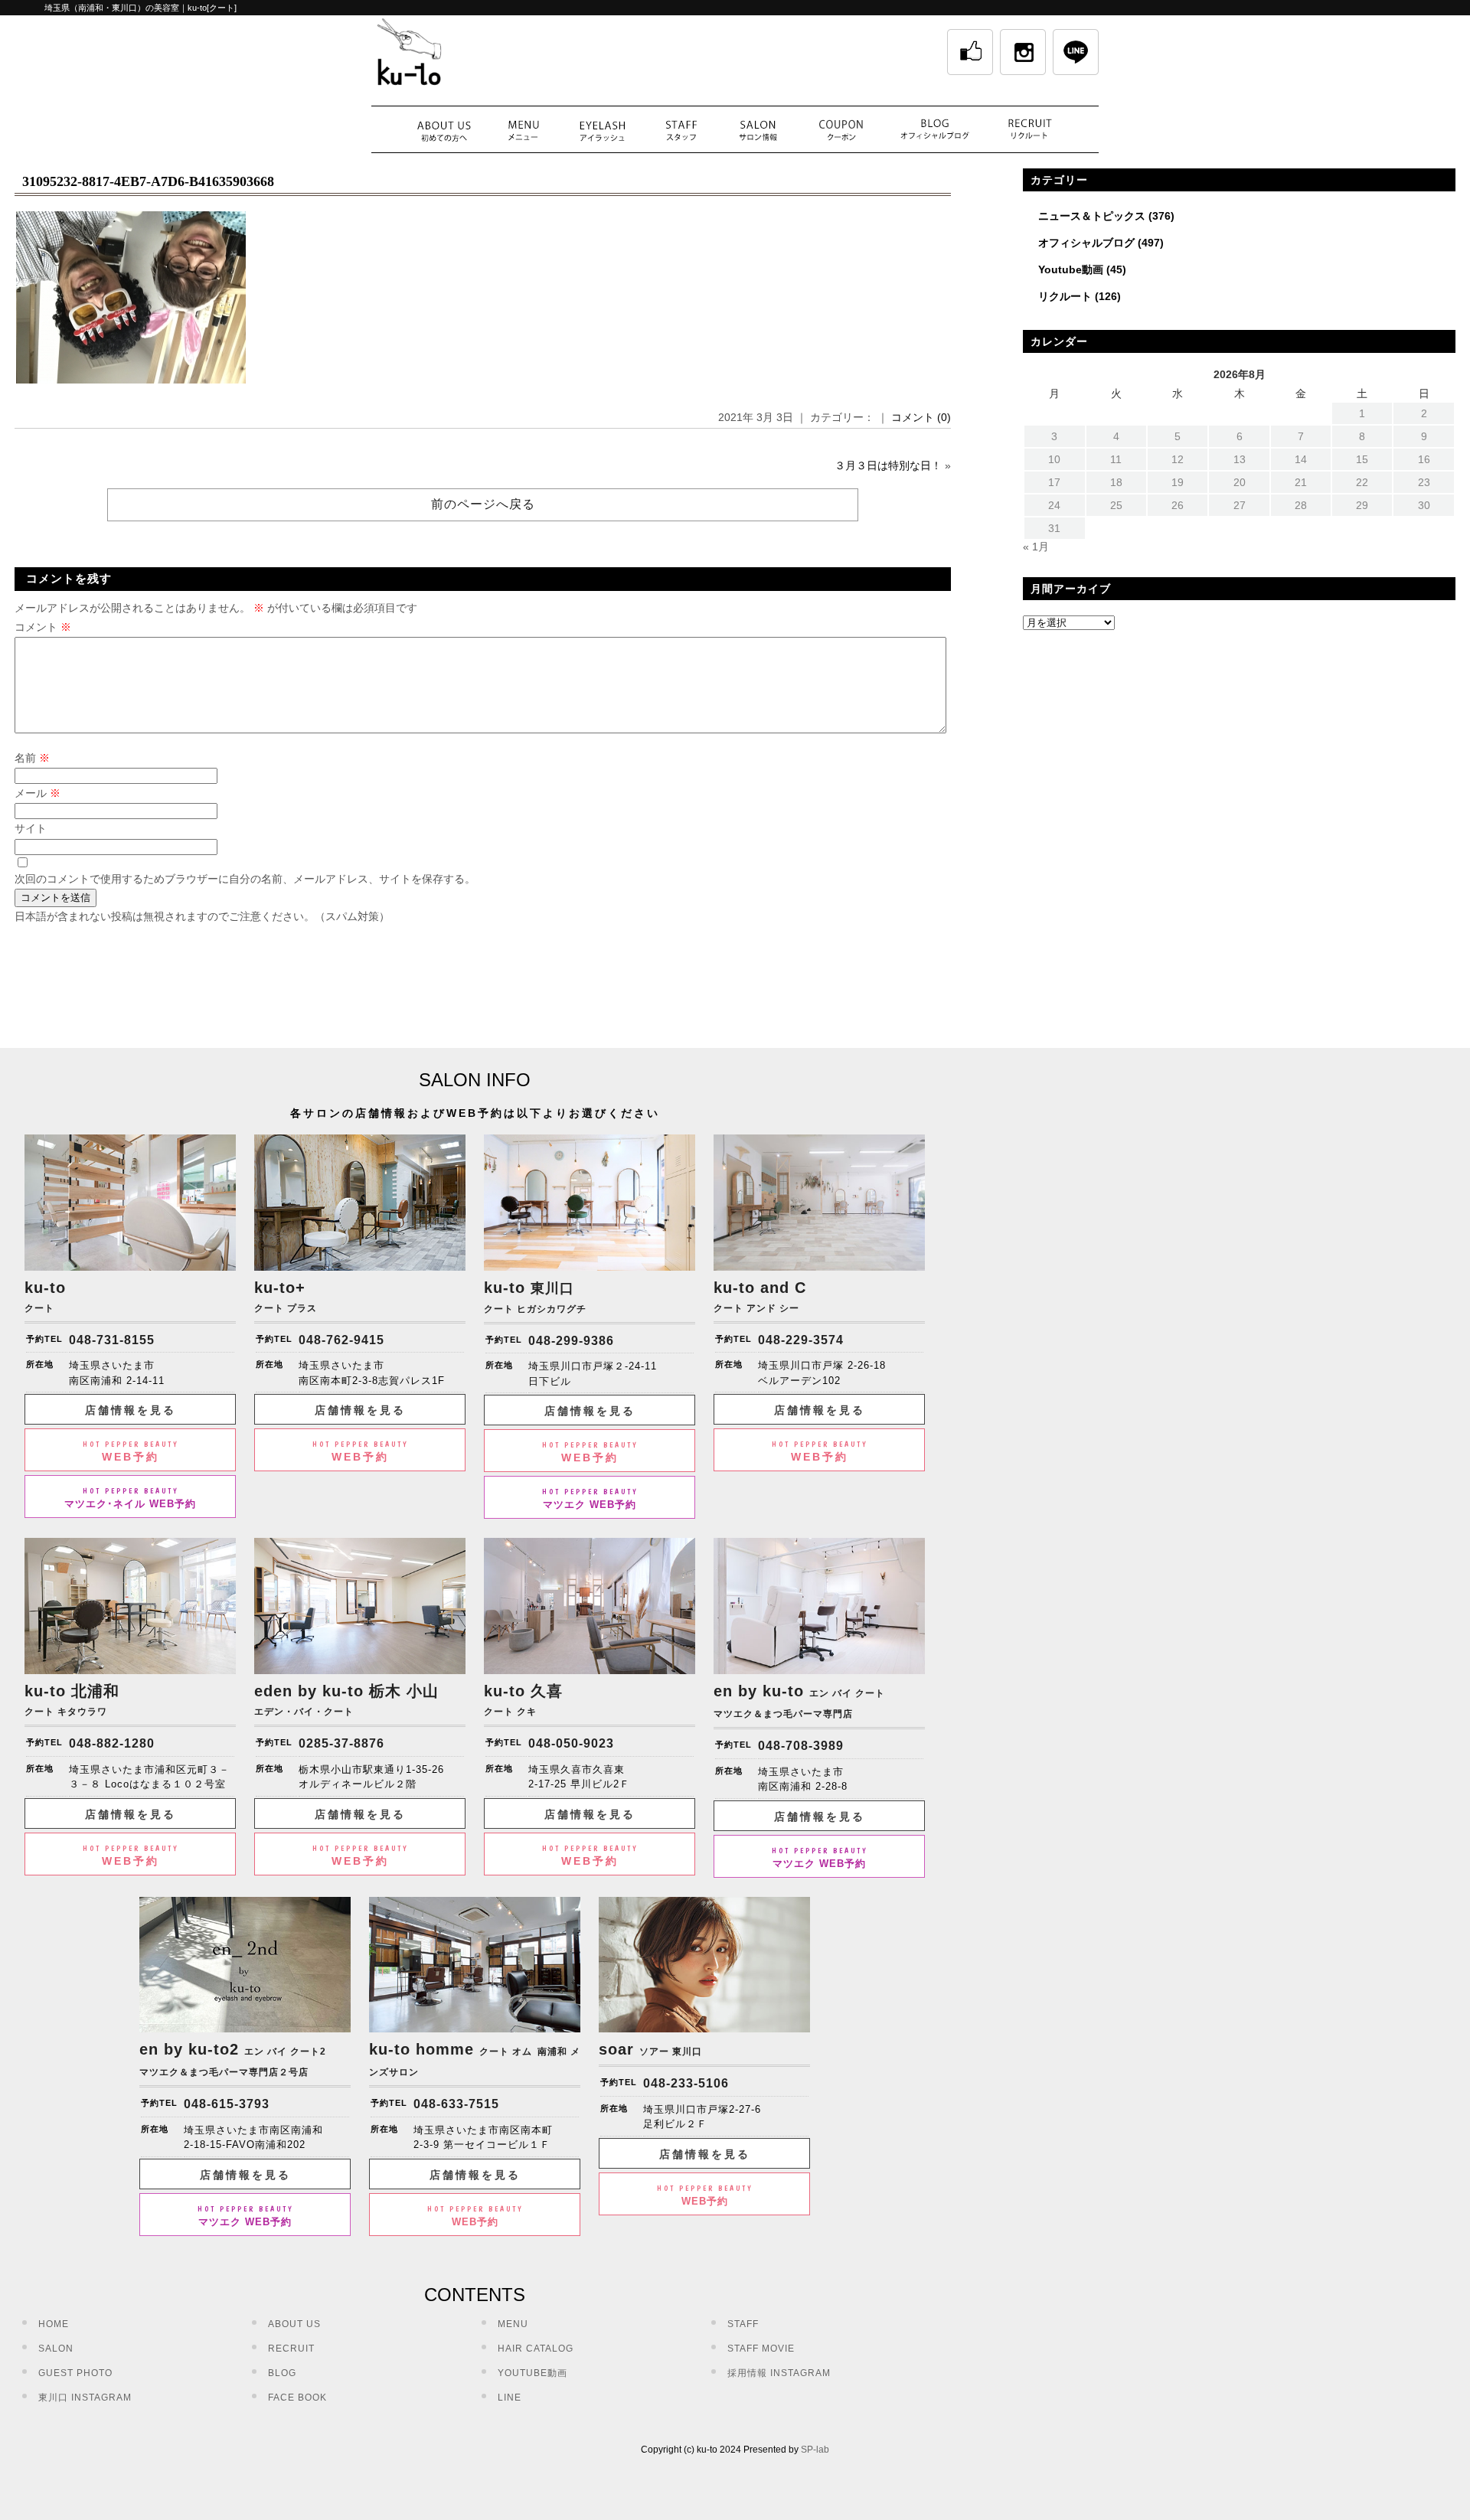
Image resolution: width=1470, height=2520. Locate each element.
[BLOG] (936, 129)
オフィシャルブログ (1086, 243)
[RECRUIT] (1030, 129)
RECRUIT (291, 2349)
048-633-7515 (456, 2104)
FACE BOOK (297, 2398)
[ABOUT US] (444, 129)
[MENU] (523, 129)
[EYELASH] (603, 129)
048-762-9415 (341, 1340)
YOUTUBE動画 (532, 2373)
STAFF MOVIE (761, 2349)
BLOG (282, 2373)
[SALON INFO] (758, 129)
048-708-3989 (801, 1746)
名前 (32, 758)
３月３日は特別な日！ (888, 465)
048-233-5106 (686, 2083)
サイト (31, 828)
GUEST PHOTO (75, 2373)
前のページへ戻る (483, 504)
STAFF (743, 2324)
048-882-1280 (112, 1743)
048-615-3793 (227, 2104)
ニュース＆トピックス (1092, 216)
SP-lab (815, 2450)
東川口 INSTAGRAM (85, 2398)
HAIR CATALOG (536, 2349)
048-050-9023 (571, 1743)
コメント (43, 627)
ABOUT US (294, 2324)
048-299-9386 (571, 1341)
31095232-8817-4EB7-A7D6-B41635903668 (148, 181)
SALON (56, 2349)
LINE (510, 2398)
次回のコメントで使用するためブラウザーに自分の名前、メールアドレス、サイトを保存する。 (245, 879)
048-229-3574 (801, 1340)
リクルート (1065, 296)
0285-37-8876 (341, 1743)
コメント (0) (921, 417)
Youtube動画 (1071, 269)
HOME (54, 2324)
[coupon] (841, 129)
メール (38, 793)
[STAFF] (681, 129)
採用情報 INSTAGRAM (779, 2373)
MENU (513, 2324)
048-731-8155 (112, 1340)
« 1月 (1036, 547)
